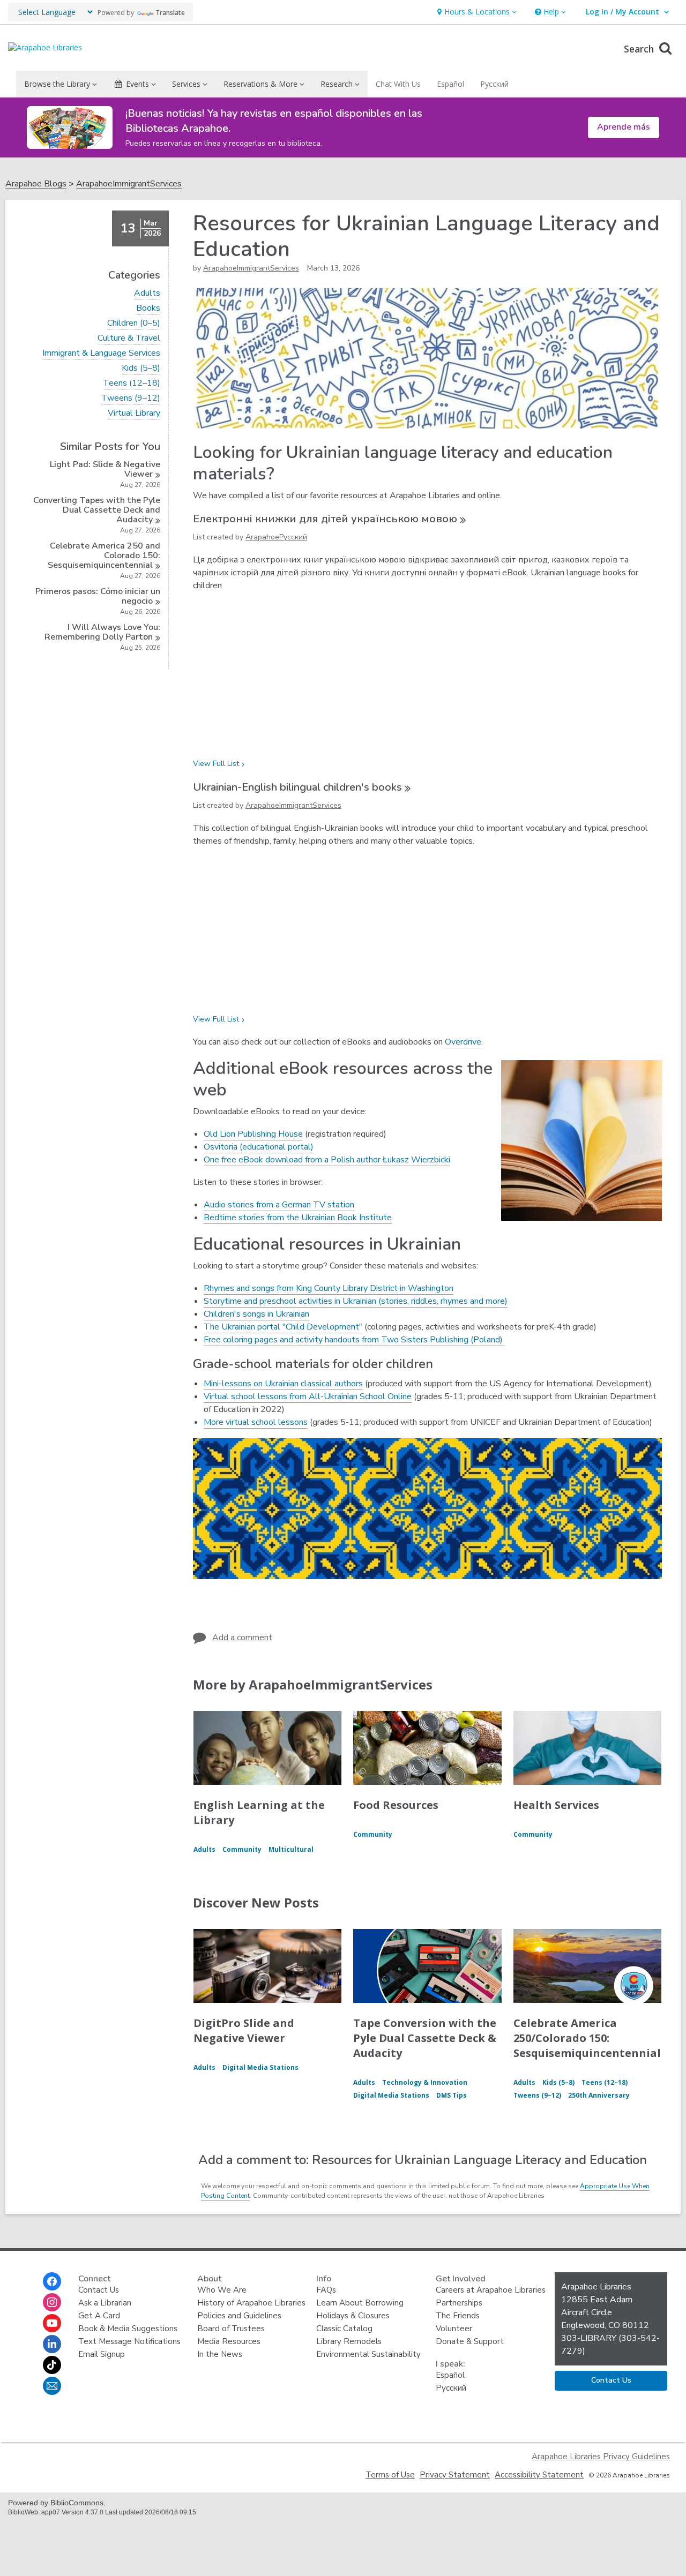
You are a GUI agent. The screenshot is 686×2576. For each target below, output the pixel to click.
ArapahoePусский (276, 537)
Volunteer (454, 2329)
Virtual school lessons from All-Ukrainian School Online (308, 1396)
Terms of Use (390, 2475)
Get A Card (99, 2316)
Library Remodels (349, 2341)
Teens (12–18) (132, 383)
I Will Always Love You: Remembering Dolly (102, 632)
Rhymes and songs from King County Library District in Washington (329, 1288)
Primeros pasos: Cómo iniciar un (98, 596)
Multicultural (291, 1849)
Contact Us (99, 2290)
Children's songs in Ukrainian (256, 1314)
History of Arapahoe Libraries (251, 2303)
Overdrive (463, 1042)
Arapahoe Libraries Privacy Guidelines (601, 2457)
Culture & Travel (129, 338)
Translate (170, 13)
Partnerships (459, 2303)
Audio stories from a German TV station (279, 1205)
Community (242, 1849)
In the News (220, 2354)
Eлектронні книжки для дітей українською (325, 519)
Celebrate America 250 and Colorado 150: (104, 555)
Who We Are (222, 2290)
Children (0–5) (134, 323)
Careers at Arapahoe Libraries (491, 2290)
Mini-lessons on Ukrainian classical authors (283, 1384)
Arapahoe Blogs (36, 184)
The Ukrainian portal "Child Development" (283, 1327)
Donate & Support (470, 2341)
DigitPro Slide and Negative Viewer (244, 2030)
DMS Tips (452, 2095)
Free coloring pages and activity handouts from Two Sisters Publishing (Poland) (354, 1340)
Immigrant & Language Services (101, 353)
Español (450, 84)
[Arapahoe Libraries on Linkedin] (52, 2344)
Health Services (556, 1805)
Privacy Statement (455, 2475)
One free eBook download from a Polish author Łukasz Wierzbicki (327, 1160)
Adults (147, 293)
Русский (494, 84)
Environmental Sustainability (368, 2354)
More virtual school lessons (256, 1422)
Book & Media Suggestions (128, 2329)
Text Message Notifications (129, 2341)
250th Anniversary (599, 2095)
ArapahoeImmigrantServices (129, 184)
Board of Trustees (231, 2329)
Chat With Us (398, 84)
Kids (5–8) (141, 368)
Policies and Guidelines (239, 2316)
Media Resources (229, 2341)
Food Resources (396, 1805)
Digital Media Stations (260, 2067)
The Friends (458, 2316)
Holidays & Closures (353, 2316)
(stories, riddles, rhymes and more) (442, 1301)
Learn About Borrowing (360, 2303)
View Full (216, 764)
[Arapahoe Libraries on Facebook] (52, 2281)
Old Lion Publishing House (253, 1134)
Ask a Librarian (105, 2303)
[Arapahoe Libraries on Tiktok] (52, 2365)
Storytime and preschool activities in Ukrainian (290, 1301)
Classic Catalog (344, 2329)
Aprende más (624, 127)
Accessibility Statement (539, 2475)
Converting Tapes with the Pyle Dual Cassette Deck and (97, 510)
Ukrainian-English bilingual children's (297, 787)
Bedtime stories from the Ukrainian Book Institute (298, 1218)
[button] (476, 12)
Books (148, 308)
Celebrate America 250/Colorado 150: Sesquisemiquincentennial (587, 2038)
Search (640, 49)
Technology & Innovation (425, 2082)
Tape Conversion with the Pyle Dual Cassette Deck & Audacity (425, 2038)
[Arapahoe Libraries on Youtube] (52, 2323)
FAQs (326, 2290)
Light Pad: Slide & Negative (105, 469)
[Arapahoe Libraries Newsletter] (52, 2386)
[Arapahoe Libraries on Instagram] (52, 2302)
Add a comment (242, 1638)
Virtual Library (134, 413)
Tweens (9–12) (131, 398)
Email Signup (102, 2354)
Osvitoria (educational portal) (259, 1147)
